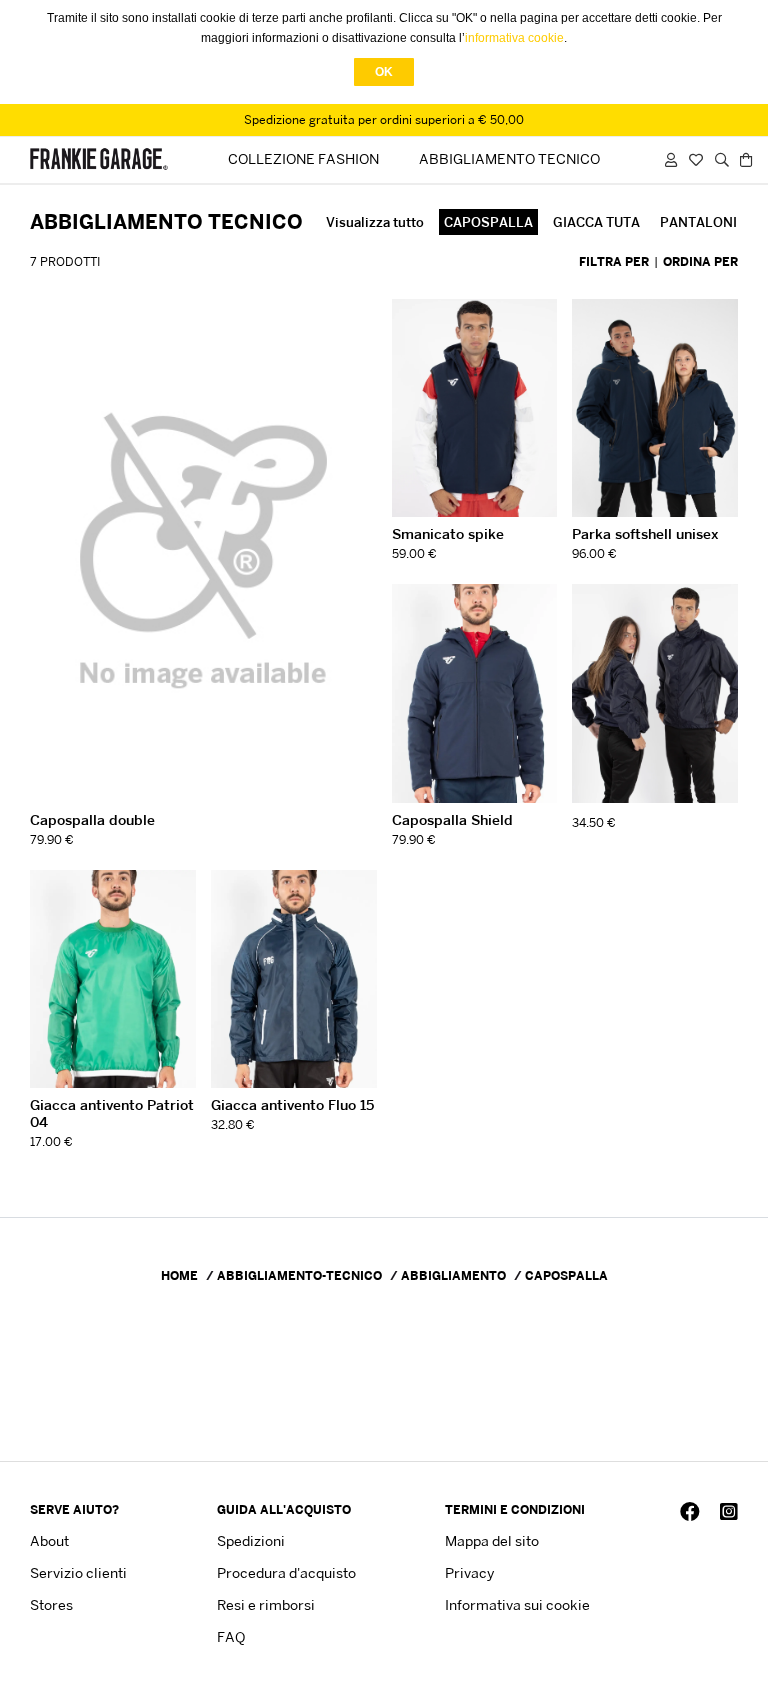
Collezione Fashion (303, 158)
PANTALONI (698, 222)
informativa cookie (514, 38)
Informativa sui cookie (517, 1604)
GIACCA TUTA (596, 222)
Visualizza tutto (375, 222)
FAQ (231, 1636)
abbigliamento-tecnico (299, 1275)
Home (179, 1275)
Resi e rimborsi (266, 1604)
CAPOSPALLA (488, 222)
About (49, 1540)
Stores (51, 1604)
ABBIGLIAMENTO (453, 1275)
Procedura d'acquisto (286, 1572)
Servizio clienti (78, 1572)
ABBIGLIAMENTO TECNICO (509, 158)
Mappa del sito (492, 1540)
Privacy (469, 1572)
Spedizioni (251, 1540)
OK (384, 72)
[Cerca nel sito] (722, 159)
